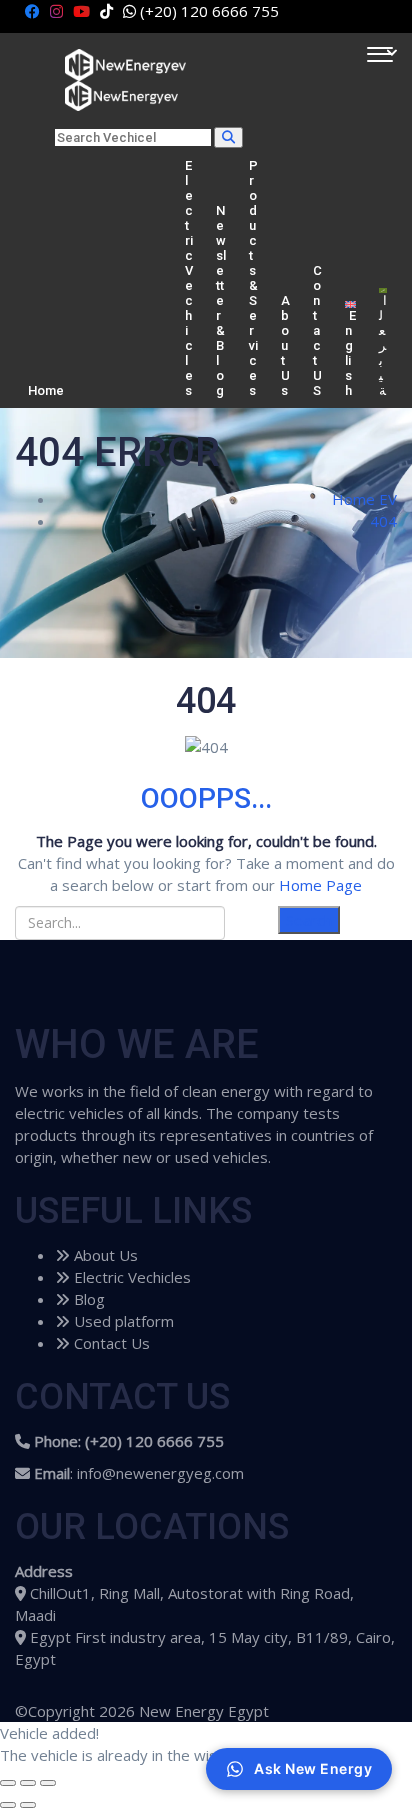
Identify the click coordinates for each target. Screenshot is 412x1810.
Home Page (320, 885)
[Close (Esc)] (8, 1783)
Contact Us (110, 1343)
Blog (87, 1299)
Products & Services (253, 278)
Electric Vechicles (189, 278)
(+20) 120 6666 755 (209, 11)
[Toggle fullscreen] (28, 1783)
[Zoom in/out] (48, 1783)
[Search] (228, 137)
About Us (285, 345)
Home (46, 390)
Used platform (122, 1321)
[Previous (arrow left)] (8, 1805)
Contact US (317, 330)
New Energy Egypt (204, 1711)
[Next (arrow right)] (28, 1805)
